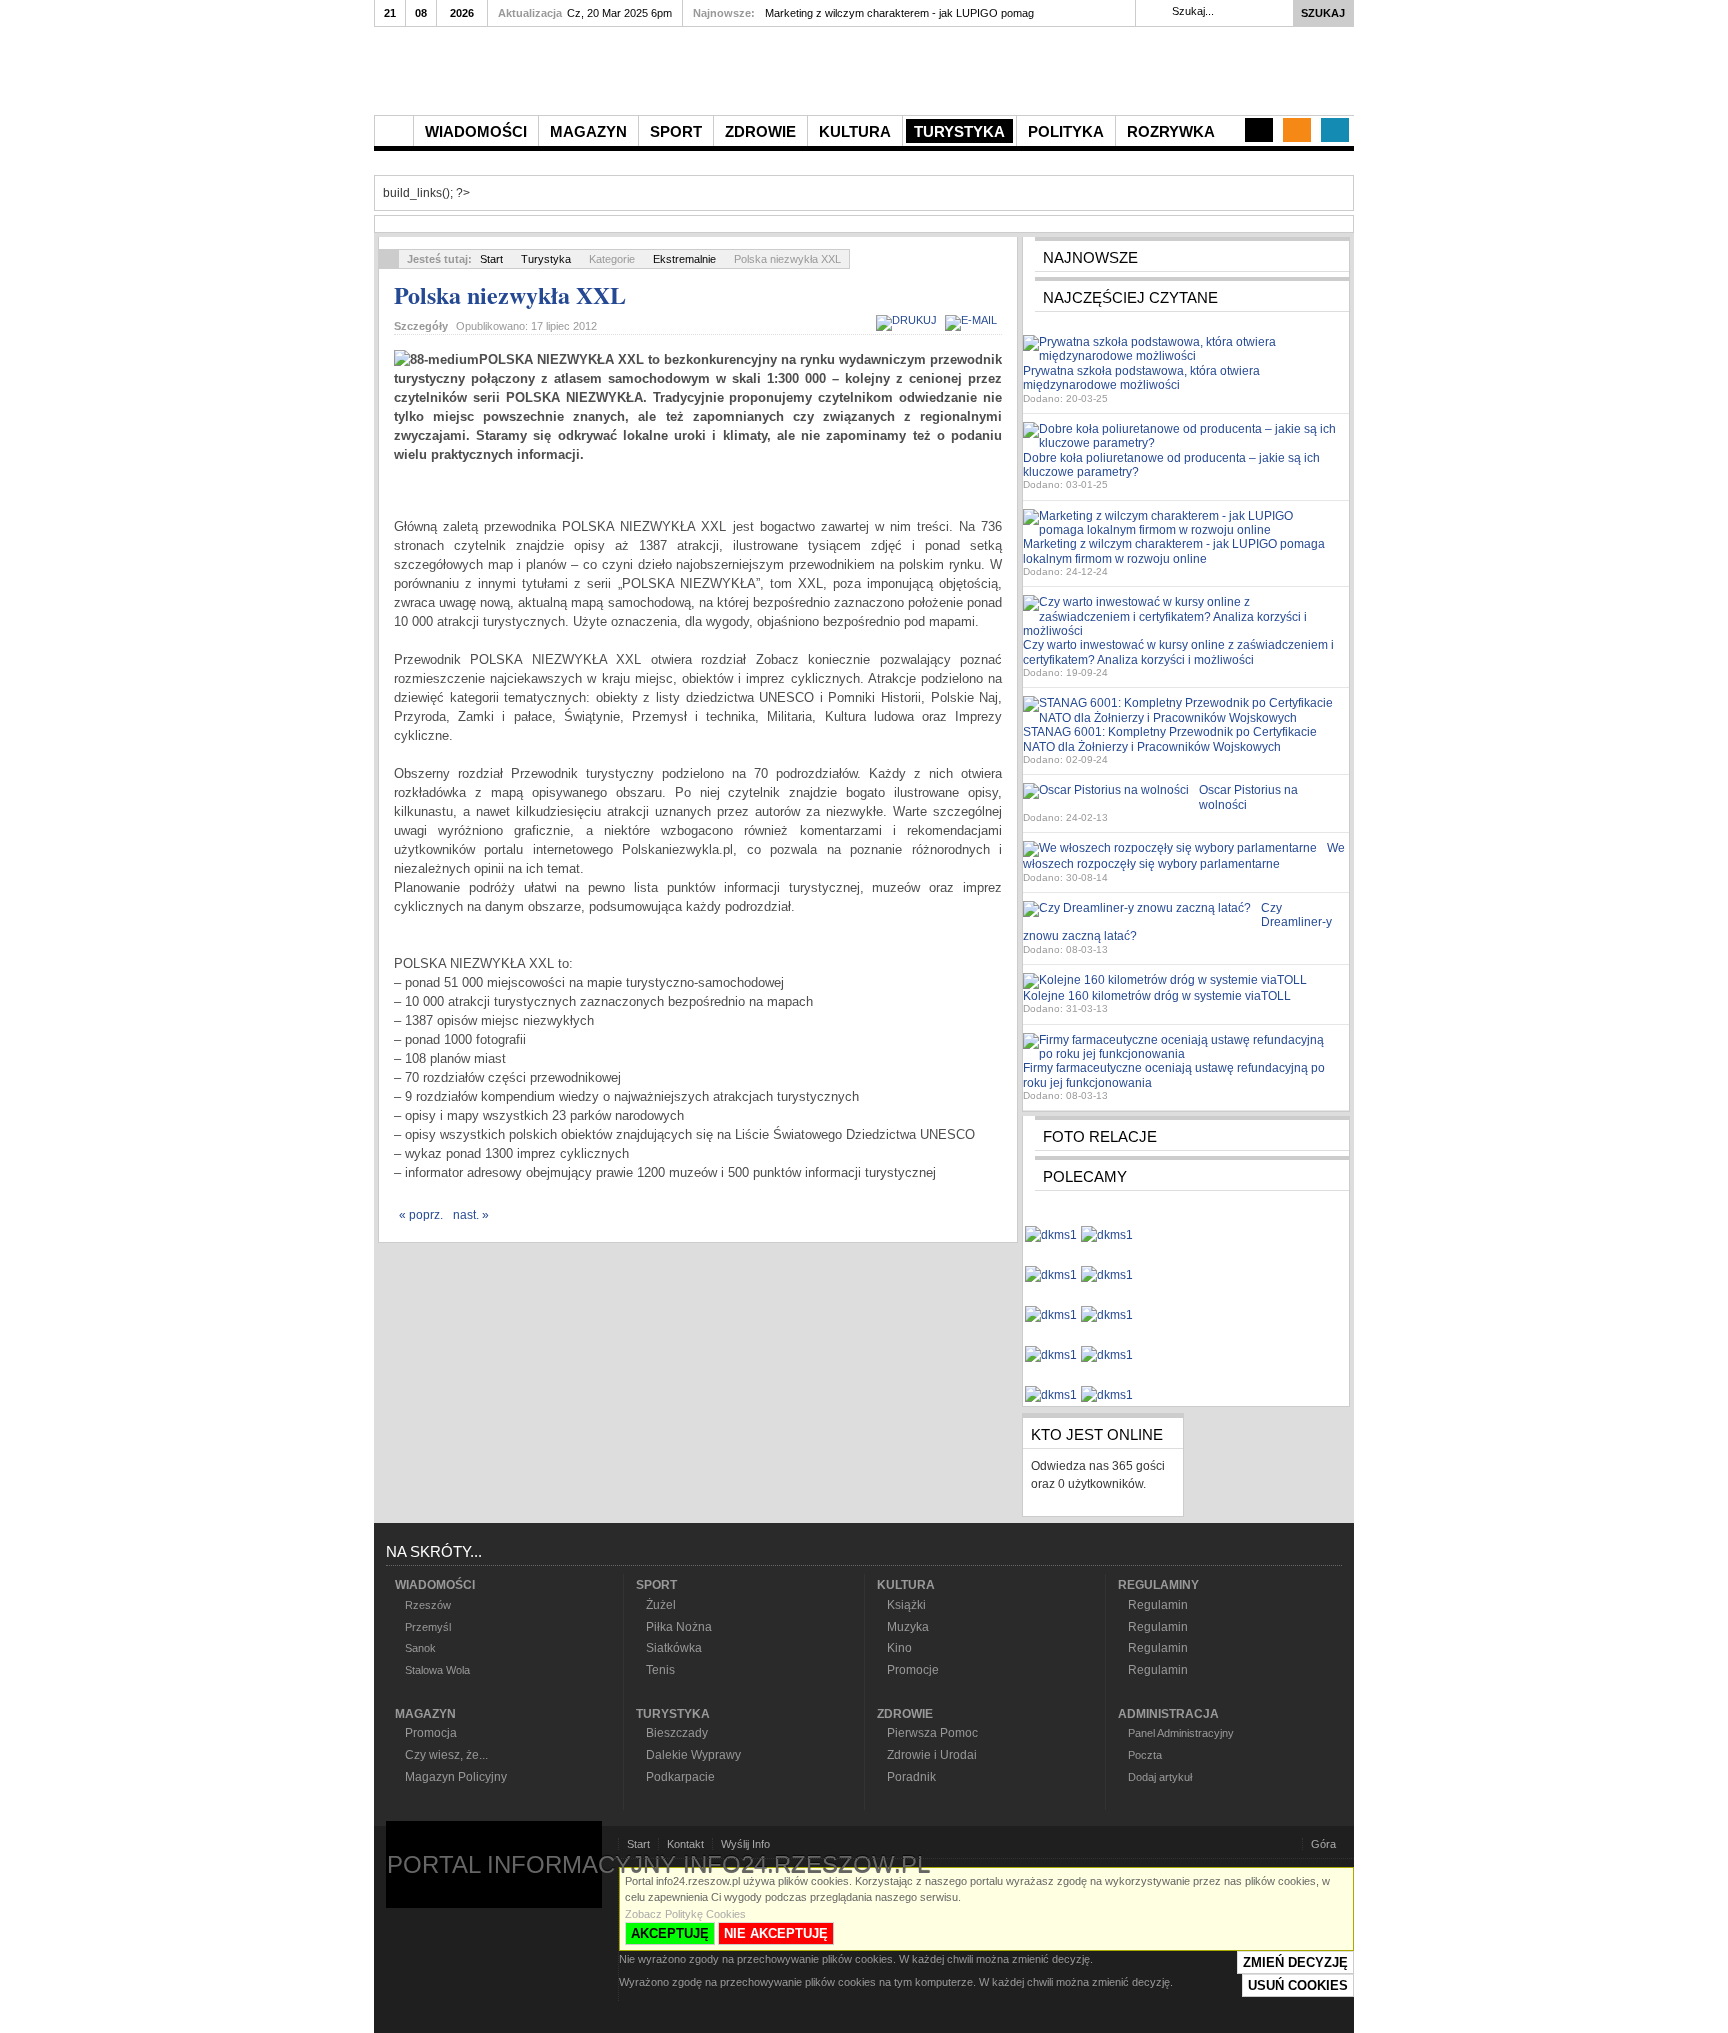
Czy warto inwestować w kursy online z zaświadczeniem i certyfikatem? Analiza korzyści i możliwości (1178, 652)
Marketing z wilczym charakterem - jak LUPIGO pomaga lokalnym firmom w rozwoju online (1174, 551)
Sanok (420, 1648)
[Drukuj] (909, 320)
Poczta (1145, 1755)
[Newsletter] (1297, 130)
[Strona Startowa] (394, 131)
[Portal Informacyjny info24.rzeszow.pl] (604, 76)
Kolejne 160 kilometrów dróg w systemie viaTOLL (1157, 996)
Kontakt (685, 1844)
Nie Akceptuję (776, 1933)
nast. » (471, 1215)
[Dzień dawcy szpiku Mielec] (1051, 1226)
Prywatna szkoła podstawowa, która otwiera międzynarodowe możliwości (1141, 378)
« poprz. (421, 1215)
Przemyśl (428, 1627)
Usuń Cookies (1298, 1985)
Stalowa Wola (437, 1670)
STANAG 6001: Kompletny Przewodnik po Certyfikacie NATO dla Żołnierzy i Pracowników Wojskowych (1170, 739)
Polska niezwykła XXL (510, 294)
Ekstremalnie (684, 259)
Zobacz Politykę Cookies (685, 1914)
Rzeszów (428, 1605)
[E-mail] (973, 320)
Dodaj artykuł (1160, 1777)
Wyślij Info (745, 1844)
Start (491, 259)
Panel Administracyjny (1181, 1733)
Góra (1323, 1844)
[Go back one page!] (389, 259)
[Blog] (1259, 130)
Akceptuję (670, 1933)
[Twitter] (1335, 130)
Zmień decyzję (1295, 1962)
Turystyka (546, 259)
